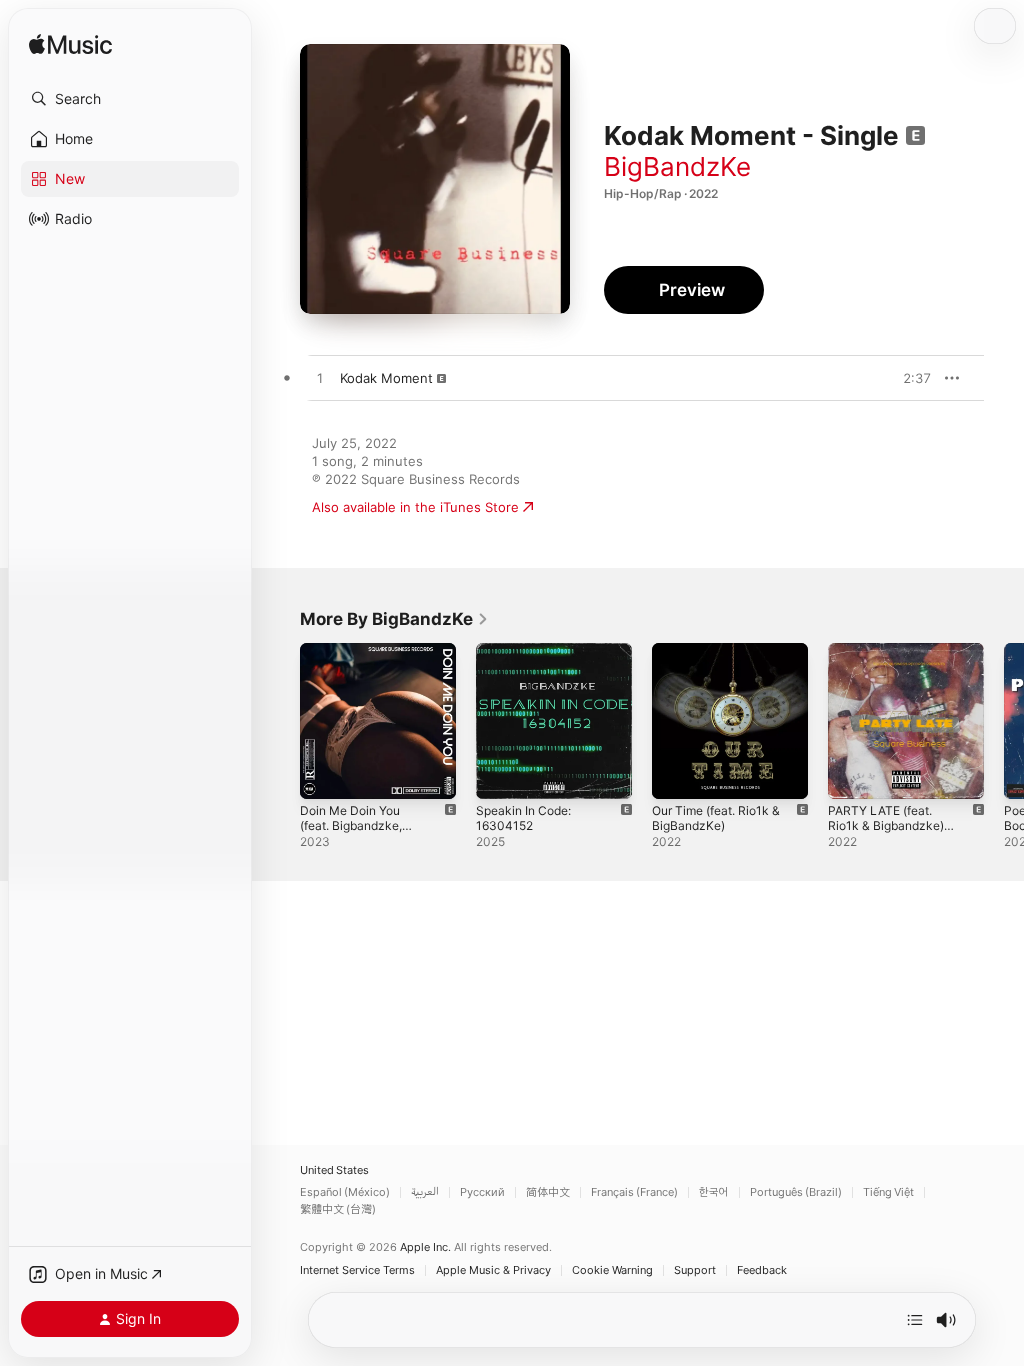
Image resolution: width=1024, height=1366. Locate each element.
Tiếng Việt (888, 1192)
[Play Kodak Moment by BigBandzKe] (320, 379)
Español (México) (345, 1192)
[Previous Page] (280, 721)
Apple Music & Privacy (493, 1270)
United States (334, 1170)
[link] (394, 619)
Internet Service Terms (357, 1270)
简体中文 (548, 1192)
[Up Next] (915, 1320)
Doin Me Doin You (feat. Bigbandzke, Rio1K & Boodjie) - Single (351, 833)
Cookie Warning (612, 1270)
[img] (70, 45)
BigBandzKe (677, 166)
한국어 (714, 1192)
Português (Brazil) (796, 1192)
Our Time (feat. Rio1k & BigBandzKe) (716, 818)
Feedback (762, 1270)
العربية (425, 1192)
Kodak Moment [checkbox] (386, 378)
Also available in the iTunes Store (415, 507)
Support (695, 1270)
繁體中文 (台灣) (338, 1209)
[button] (130, 99)
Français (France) (634, 1192)
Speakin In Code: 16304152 (523, 818)
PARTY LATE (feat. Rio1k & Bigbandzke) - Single (890, 825)
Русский (482, 1192)
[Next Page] (1004, 721)
